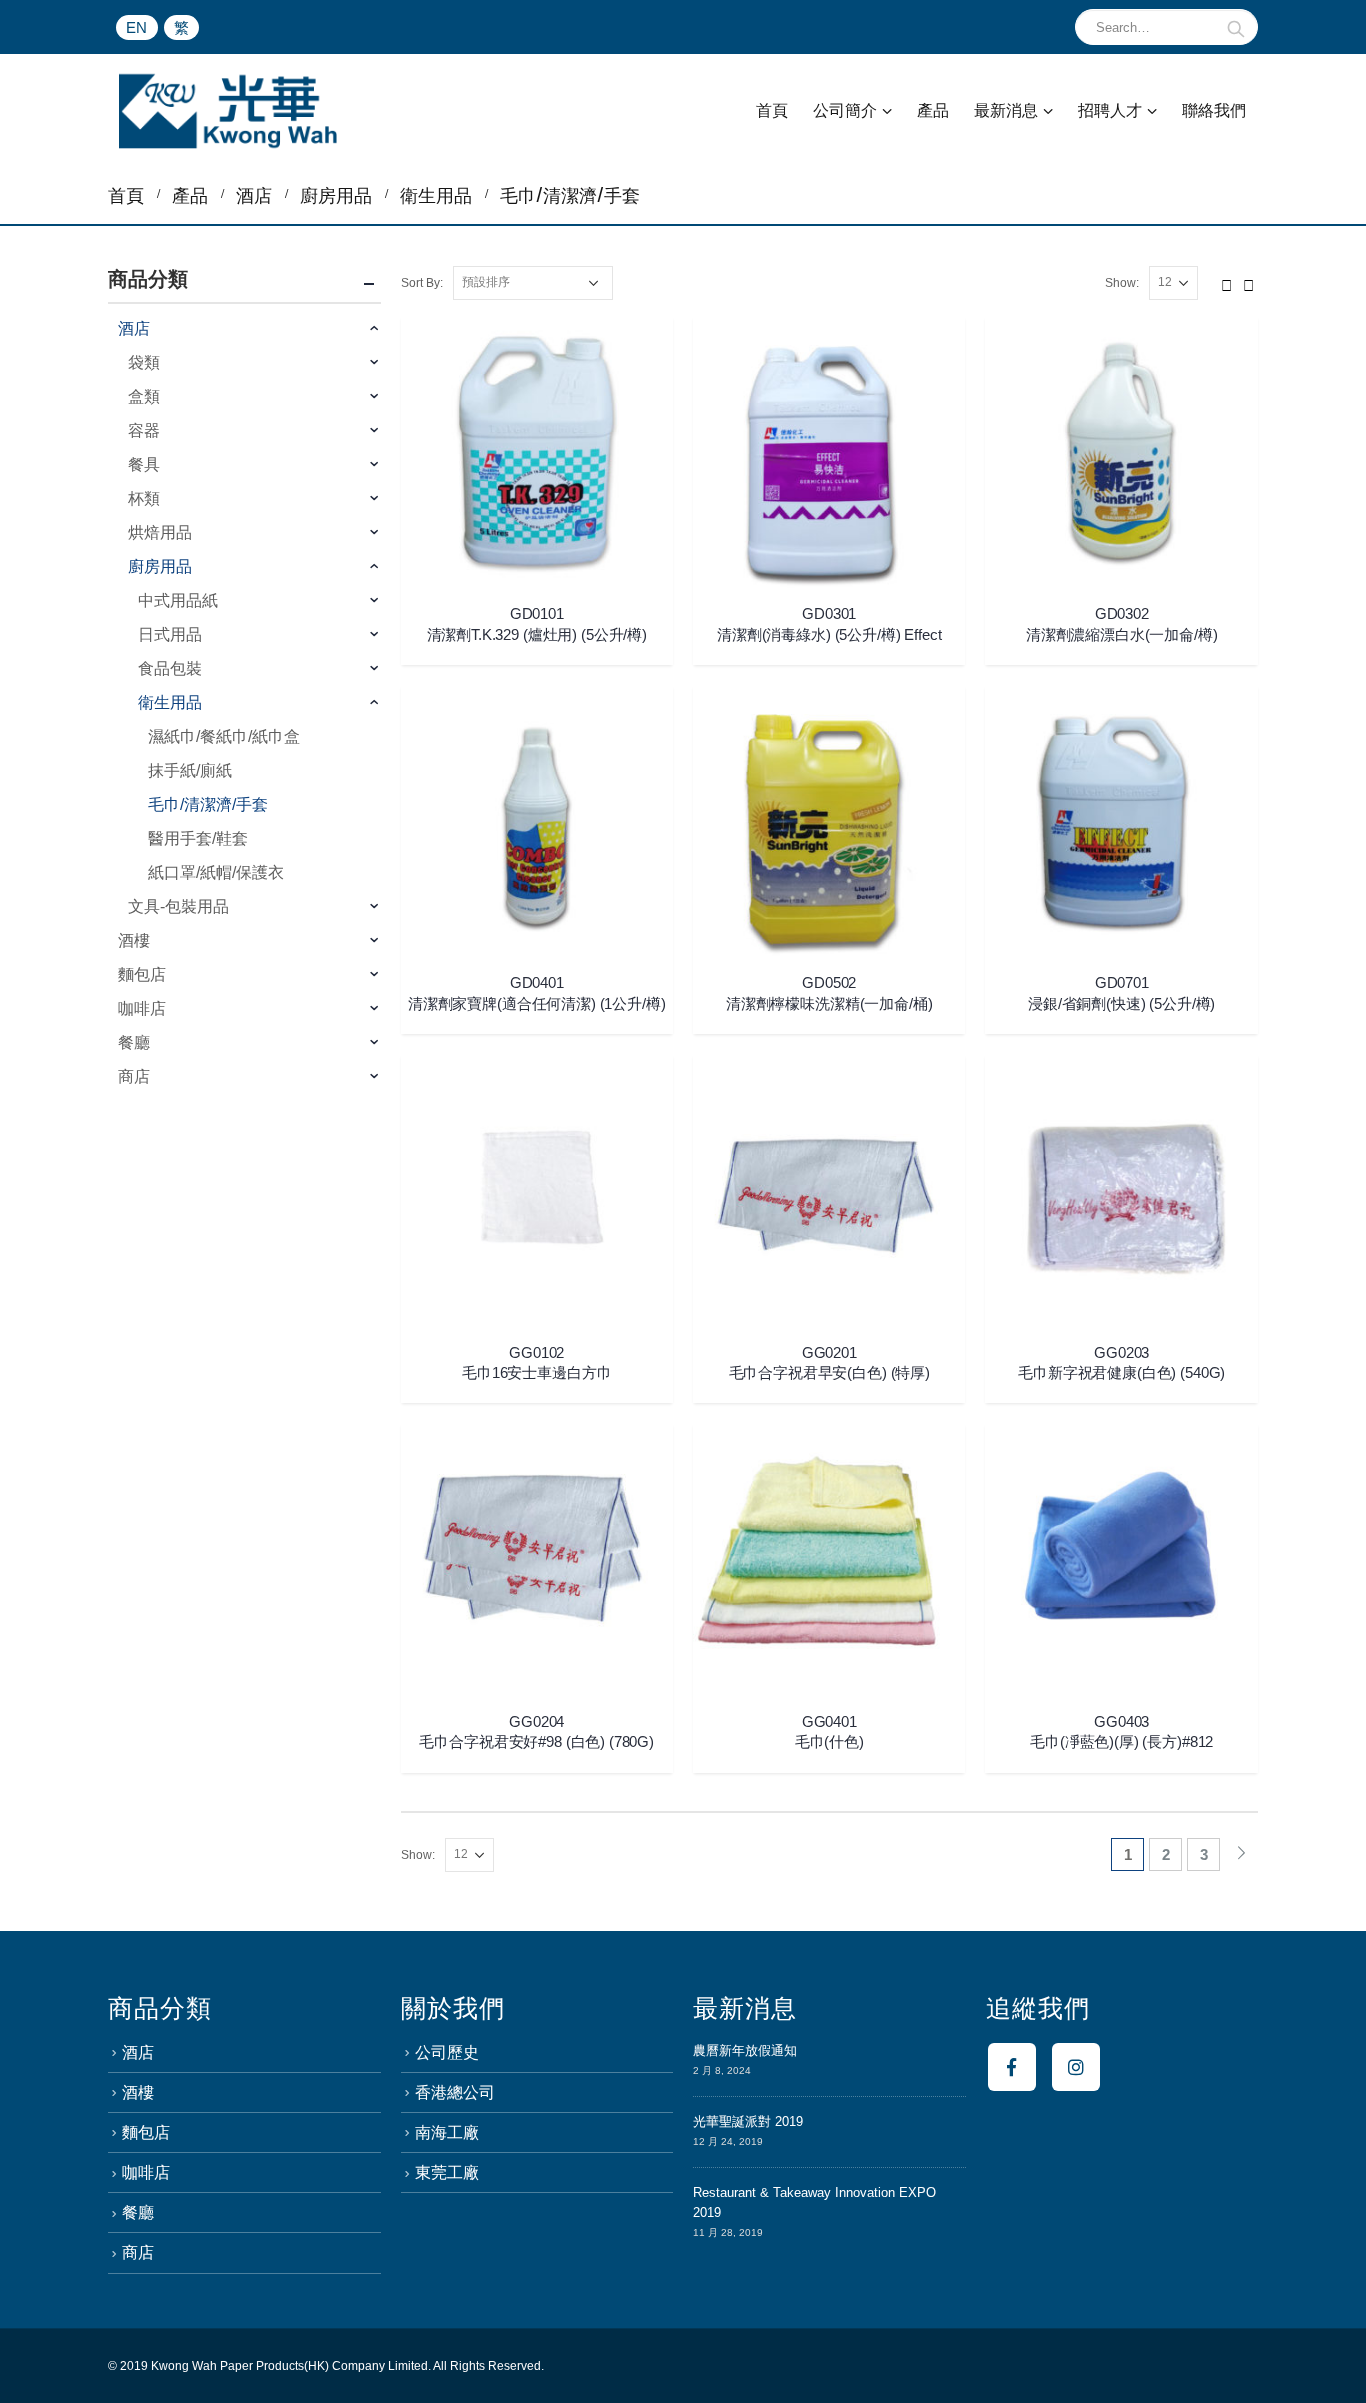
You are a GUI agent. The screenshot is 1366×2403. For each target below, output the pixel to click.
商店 (134, 1076)
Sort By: (422, 283)
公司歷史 (447, 2052)
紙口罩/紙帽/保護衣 (216, 872)
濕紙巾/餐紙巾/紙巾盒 (224, 736)
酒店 (134, 328)
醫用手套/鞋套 (198, 838)
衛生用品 (170, 702)
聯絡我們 (1214, 110)
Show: (1122, 283)
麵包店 (142, 974)
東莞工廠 (447, 2172)
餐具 (144, 464)
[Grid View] (1227, 282)
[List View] (1249, 282)
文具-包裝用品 (178, 906)
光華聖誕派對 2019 (748, 2121)
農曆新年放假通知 (745, 2050)
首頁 (772, 110)
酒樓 (134, 940)
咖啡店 (142, 1008)
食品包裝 (170, 668)
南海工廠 (447, 2132)
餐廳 (134, 1042)
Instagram (1076, 2067)
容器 (144, 430)
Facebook (1012, 2067)
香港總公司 (455, 2092)
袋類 (144, 362)
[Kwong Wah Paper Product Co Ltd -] (228, 111)
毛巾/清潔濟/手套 (208, 804)
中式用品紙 (178, 600)
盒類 (144, 396)
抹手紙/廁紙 (190, 770)
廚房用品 (160, 566)
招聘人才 (1110, 110)
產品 (933, 110)
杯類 (144, 498)
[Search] (1236, 27)
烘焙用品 (160, 532)
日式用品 (170, 634)
